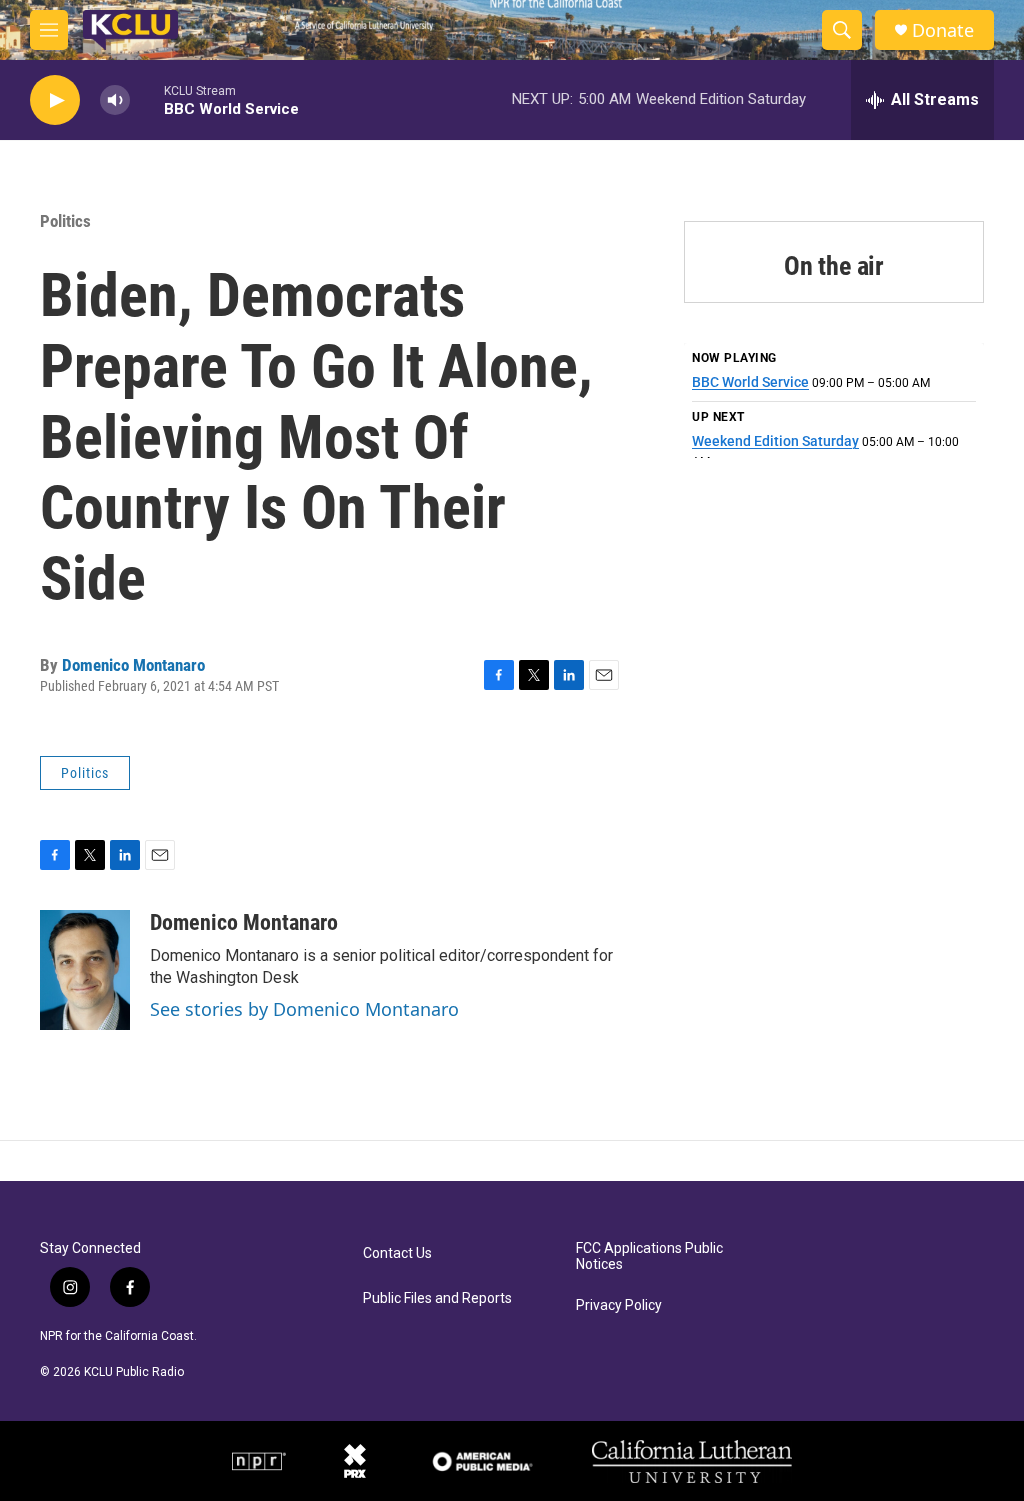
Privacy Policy (619, 1305)
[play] (55, 100)
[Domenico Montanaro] (85, 970)
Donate (943, 30)
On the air (834, 266)
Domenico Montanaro (133, 665)
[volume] (115, 100)
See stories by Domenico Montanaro (304, 1009)
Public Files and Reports (437, 1298)
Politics (65, 221)
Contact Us (397, 1253)
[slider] (147, 99)
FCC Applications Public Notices (649, 1256)
